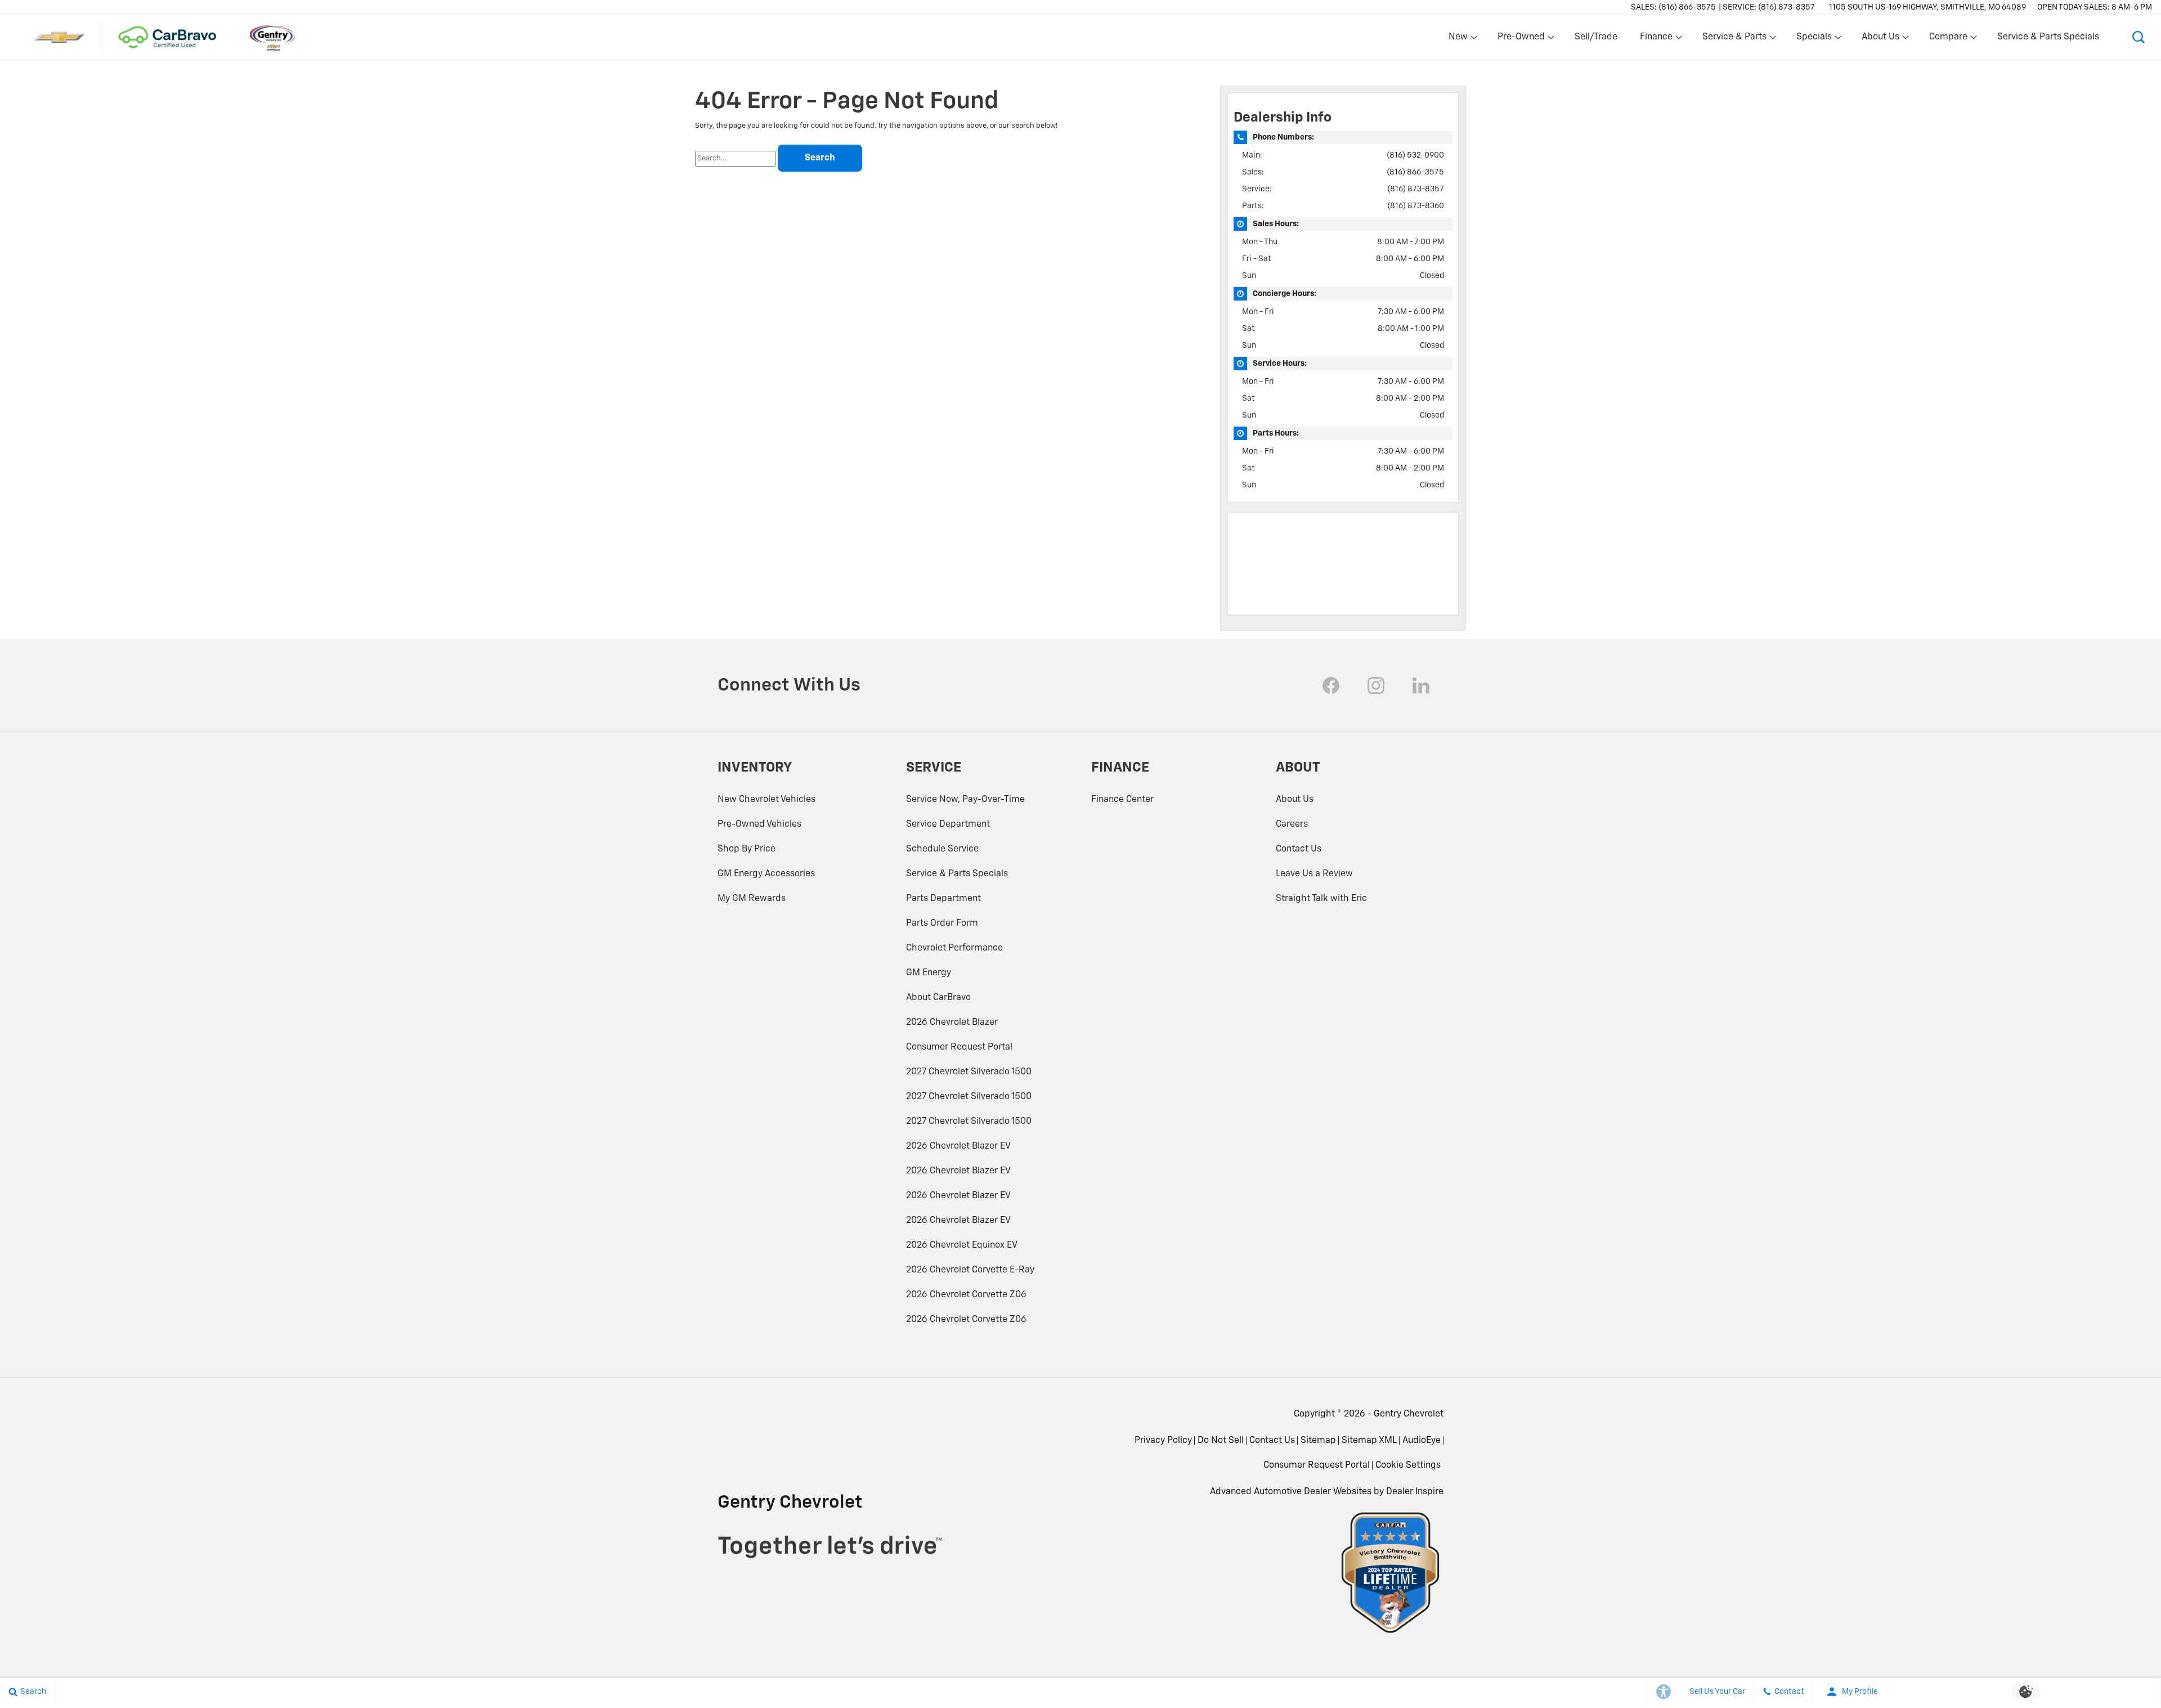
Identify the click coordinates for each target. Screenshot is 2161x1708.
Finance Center (1122, 800)
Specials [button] (1814, 39)
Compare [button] (1948, 39)
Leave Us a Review (1314, 874)
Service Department (948, 824)
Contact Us (1299, 849)
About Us (1295, 800)
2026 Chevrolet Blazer (952, 1023)
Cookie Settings (1408, 1465)
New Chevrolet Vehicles (766, 800)
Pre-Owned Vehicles (759, 824)
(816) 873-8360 (1416, 206)
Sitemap (1318, 1441)
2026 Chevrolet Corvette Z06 (966, 1295)
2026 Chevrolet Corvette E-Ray (970, 1270)
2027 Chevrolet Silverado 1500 (969, 1072)
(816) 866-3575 (1415, 172)
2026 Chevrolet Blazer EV (958, 1146)
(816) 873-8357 (1416, 189)
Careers (1292, 824)
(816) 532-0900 (1415, 155)
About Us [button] (1880, 39)
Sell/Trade (1596, 37)
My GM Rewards (752, 899)
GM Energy (929, 973)
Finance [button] (1656, 39)
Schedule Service (942, 849)
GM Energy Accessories (766, 874)
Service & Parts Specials (2048, 37)
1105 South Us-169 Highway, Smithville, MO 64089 (1927, 7)
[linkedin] (1421, 685)
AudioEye (1422, 1441)
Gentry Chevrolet (1409, 1414)
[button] (2138, 37)
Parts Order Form (942, 924)
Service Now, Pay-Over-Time (965, 800)
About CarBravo (938, 998)
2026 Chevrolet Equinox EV (962, 1245)
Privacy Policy (1163, 1441)
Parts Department (943, 899)
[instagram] (1376, 685)
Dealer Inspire (1415, 1492)
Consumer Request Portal (959, 1047)
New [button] (1460, 39)
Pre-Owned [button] (1521, 39)
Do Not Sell (1221, 1441)
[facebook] (1331, 685)
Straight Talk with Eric (1321, 899)
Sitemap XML (1369, 1441)
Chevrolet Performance (954, 948)
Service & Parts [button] (1734, 39)
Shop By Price (747, 849)
